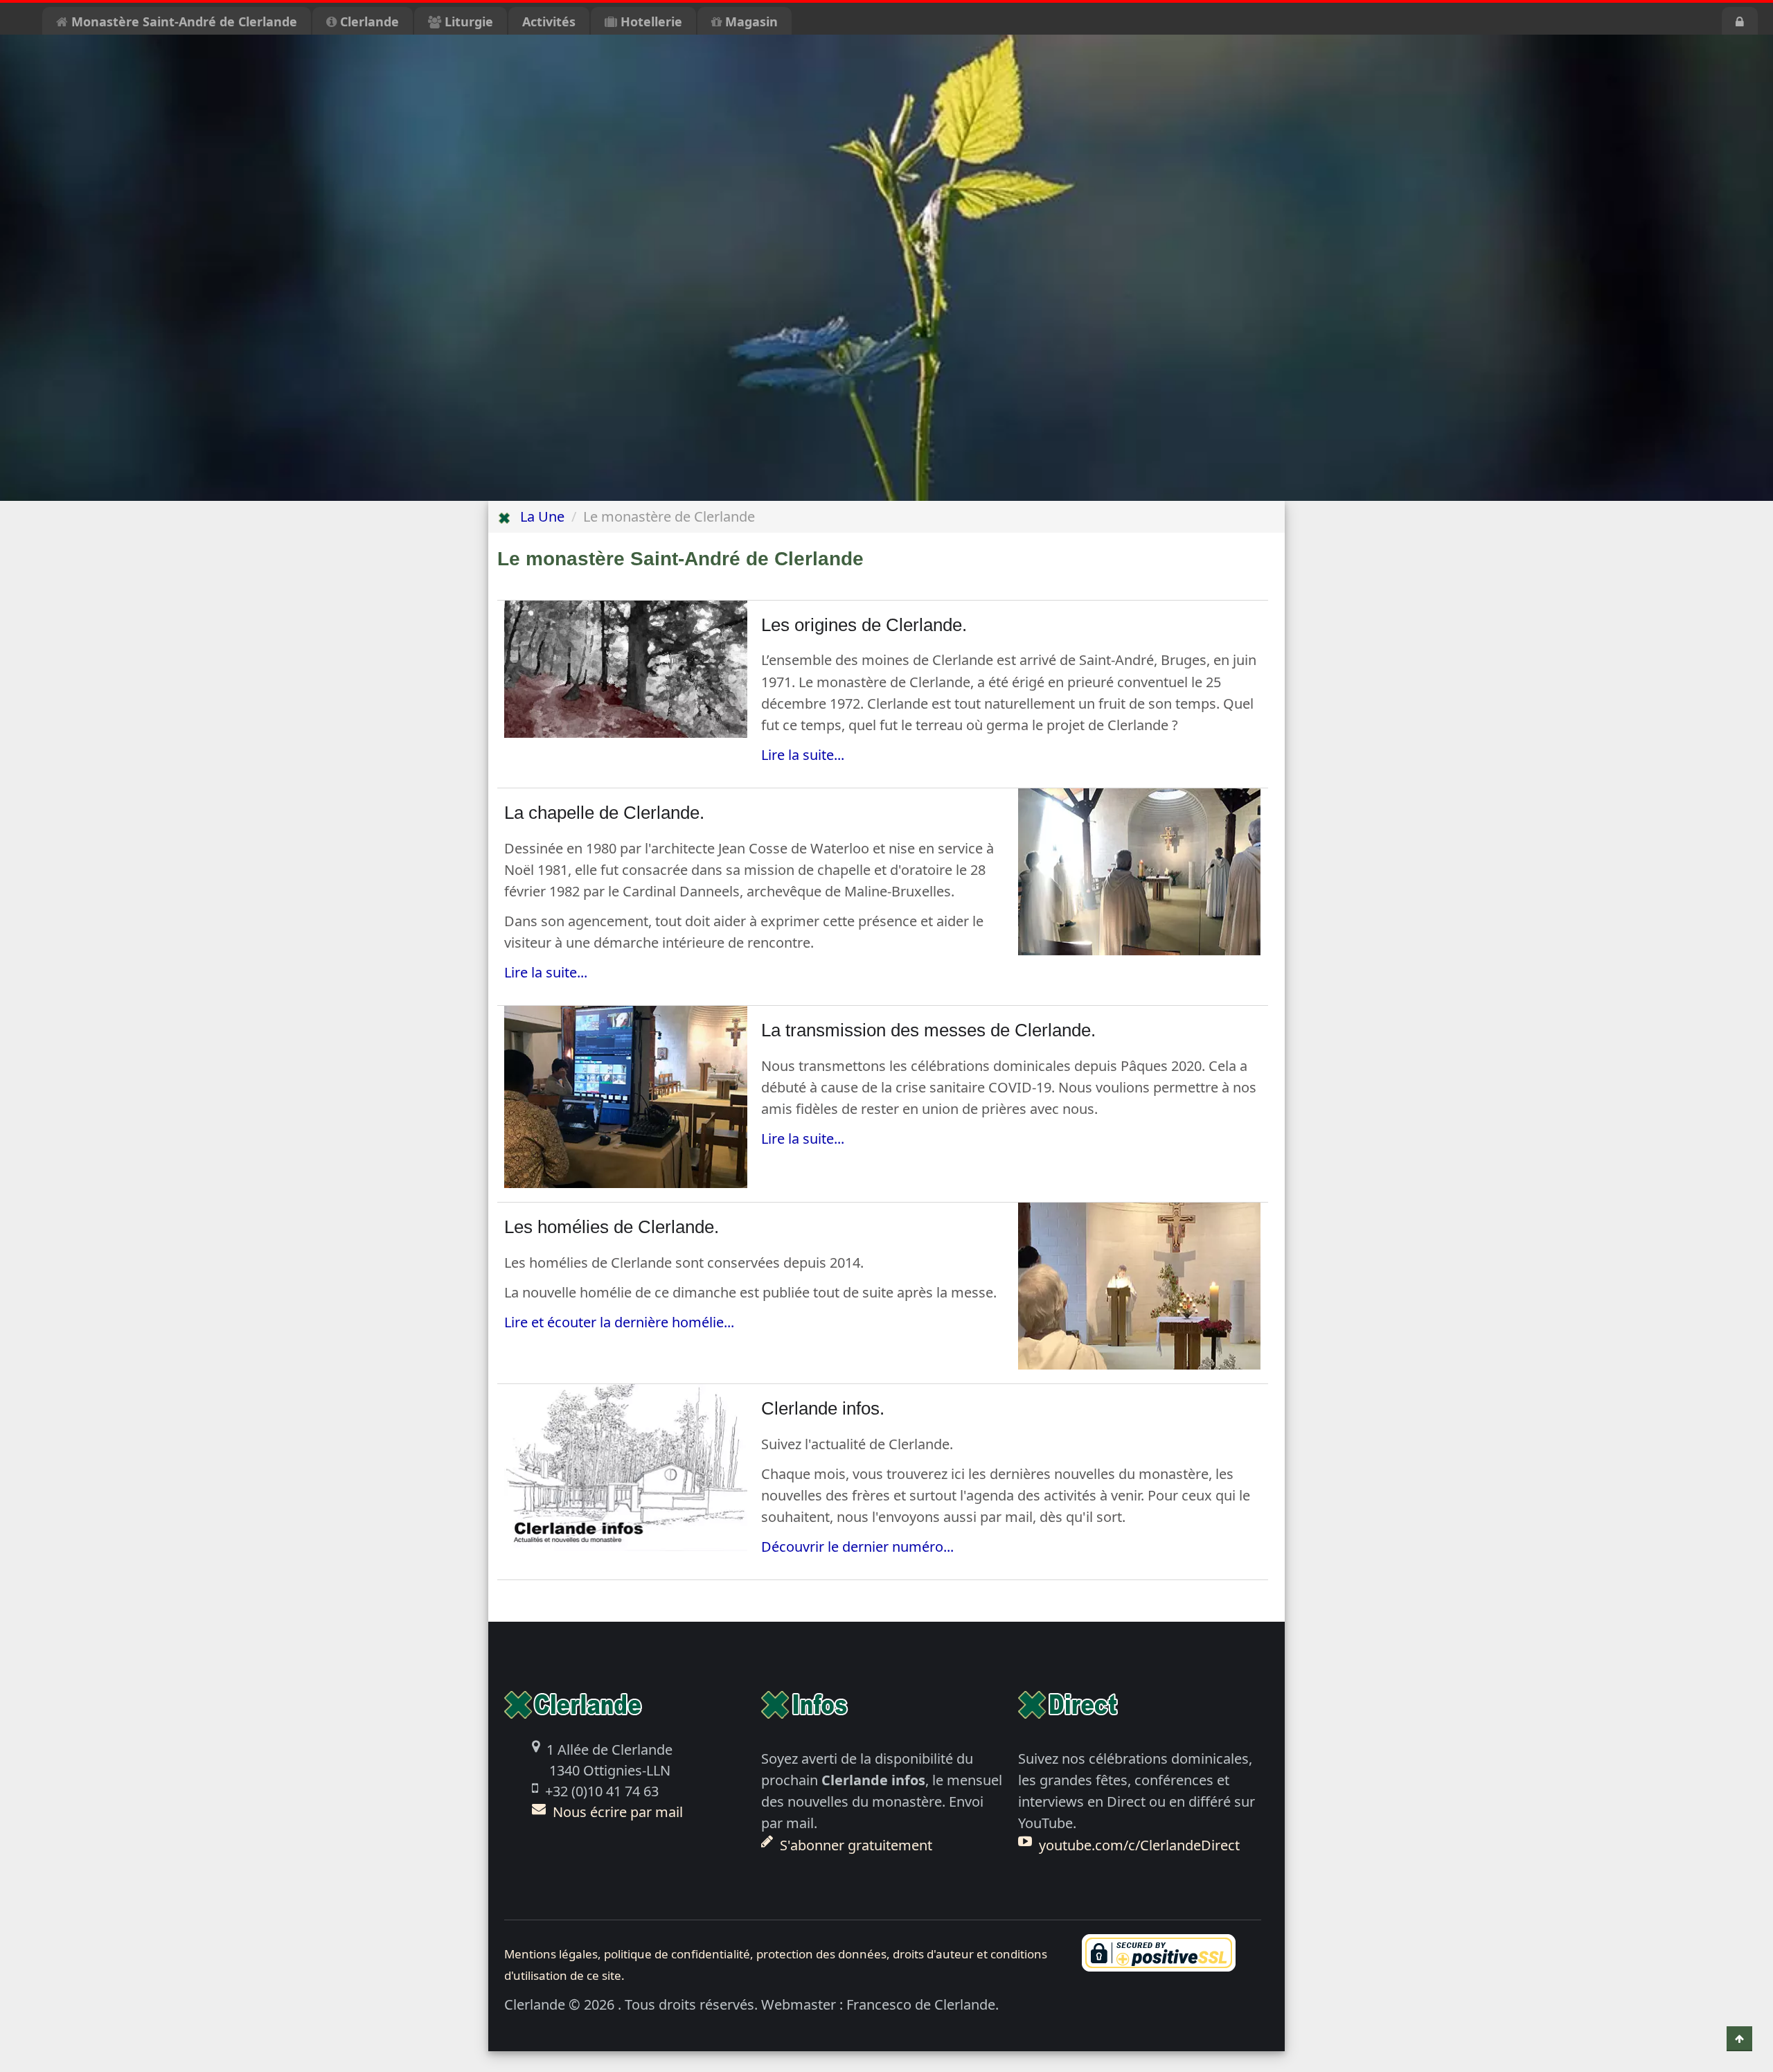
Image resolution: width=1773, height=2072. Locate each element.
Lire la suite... (803, 755)
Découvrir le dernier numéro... (857, 1547)
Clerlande (368, 21)
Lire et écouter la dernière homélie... (619, 1322)
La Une (537, 516)
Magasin (750, 21)
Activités (549, 21)
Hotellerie (650, 21)
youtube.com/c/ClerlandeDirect (1139, 1845)
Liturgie (467, 21)
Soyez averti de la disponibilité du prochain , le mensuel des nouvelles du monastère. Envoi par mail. (882, 1801)
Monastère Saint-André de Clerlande (182, 21)
